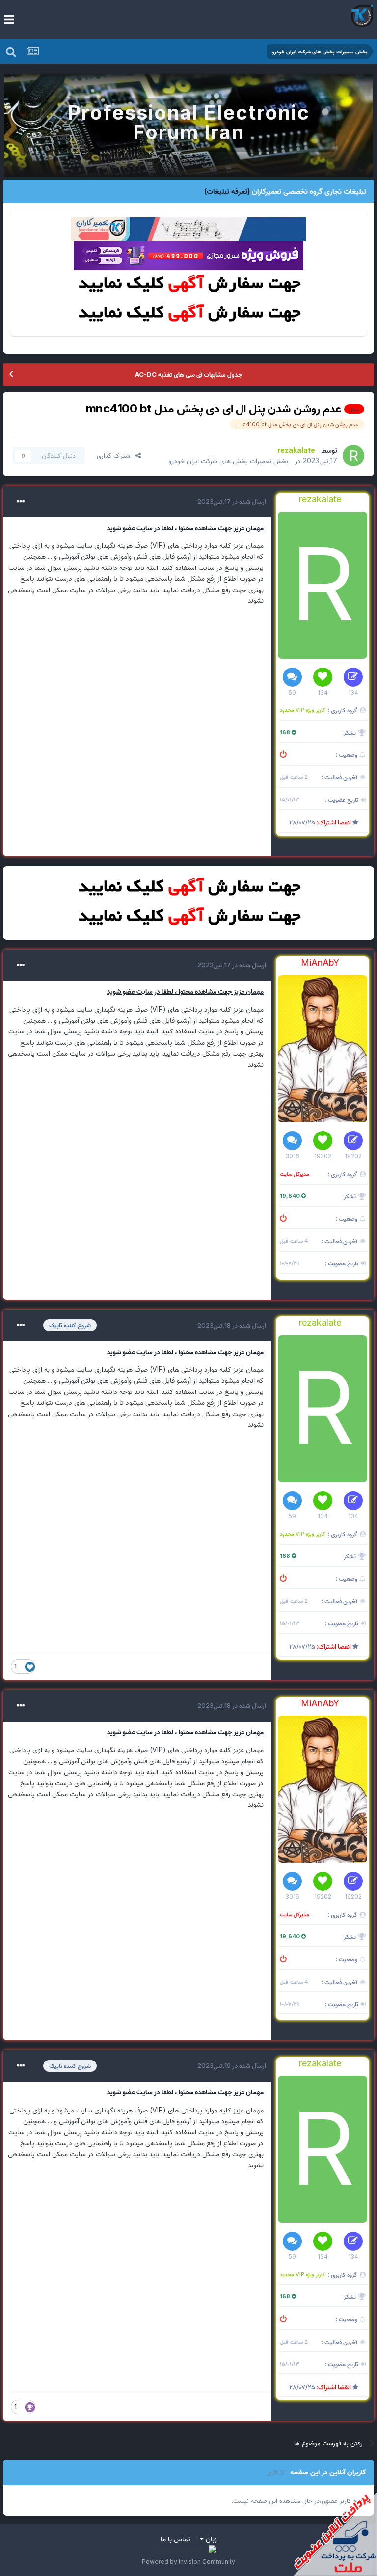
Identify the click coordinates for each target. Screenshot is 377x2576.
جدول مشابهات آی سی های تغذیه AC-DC (188, 374)
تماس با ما (175, 2538)
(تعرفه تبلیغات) (227, 191)
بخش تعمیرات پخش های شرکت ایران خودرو (228, 460)
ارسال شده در (232, 501)
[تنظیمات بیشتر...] (21, 502)
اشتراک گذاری (116, 455)
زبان (210, 2538)
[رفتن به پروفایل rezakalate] (353, 456)
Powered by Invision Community (188, 2562)
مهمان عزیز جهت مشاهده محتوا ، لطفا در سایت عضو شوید (185, 528)
